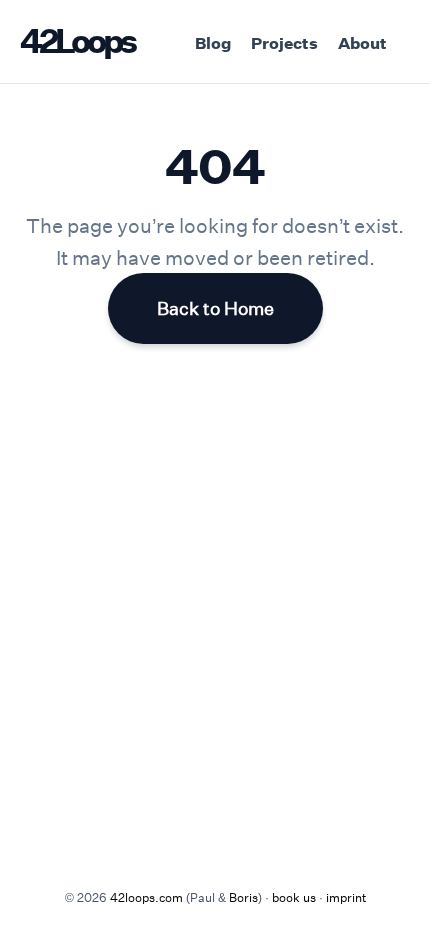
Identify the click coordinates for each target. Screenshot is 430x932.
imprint (346, 897)
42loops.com (146, 897)
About (362, 42)
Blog (213, 42)
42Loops (77, 40)
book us (294, 897)
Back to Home (215, 308)
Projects (284, 42)
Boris (243, 897)
